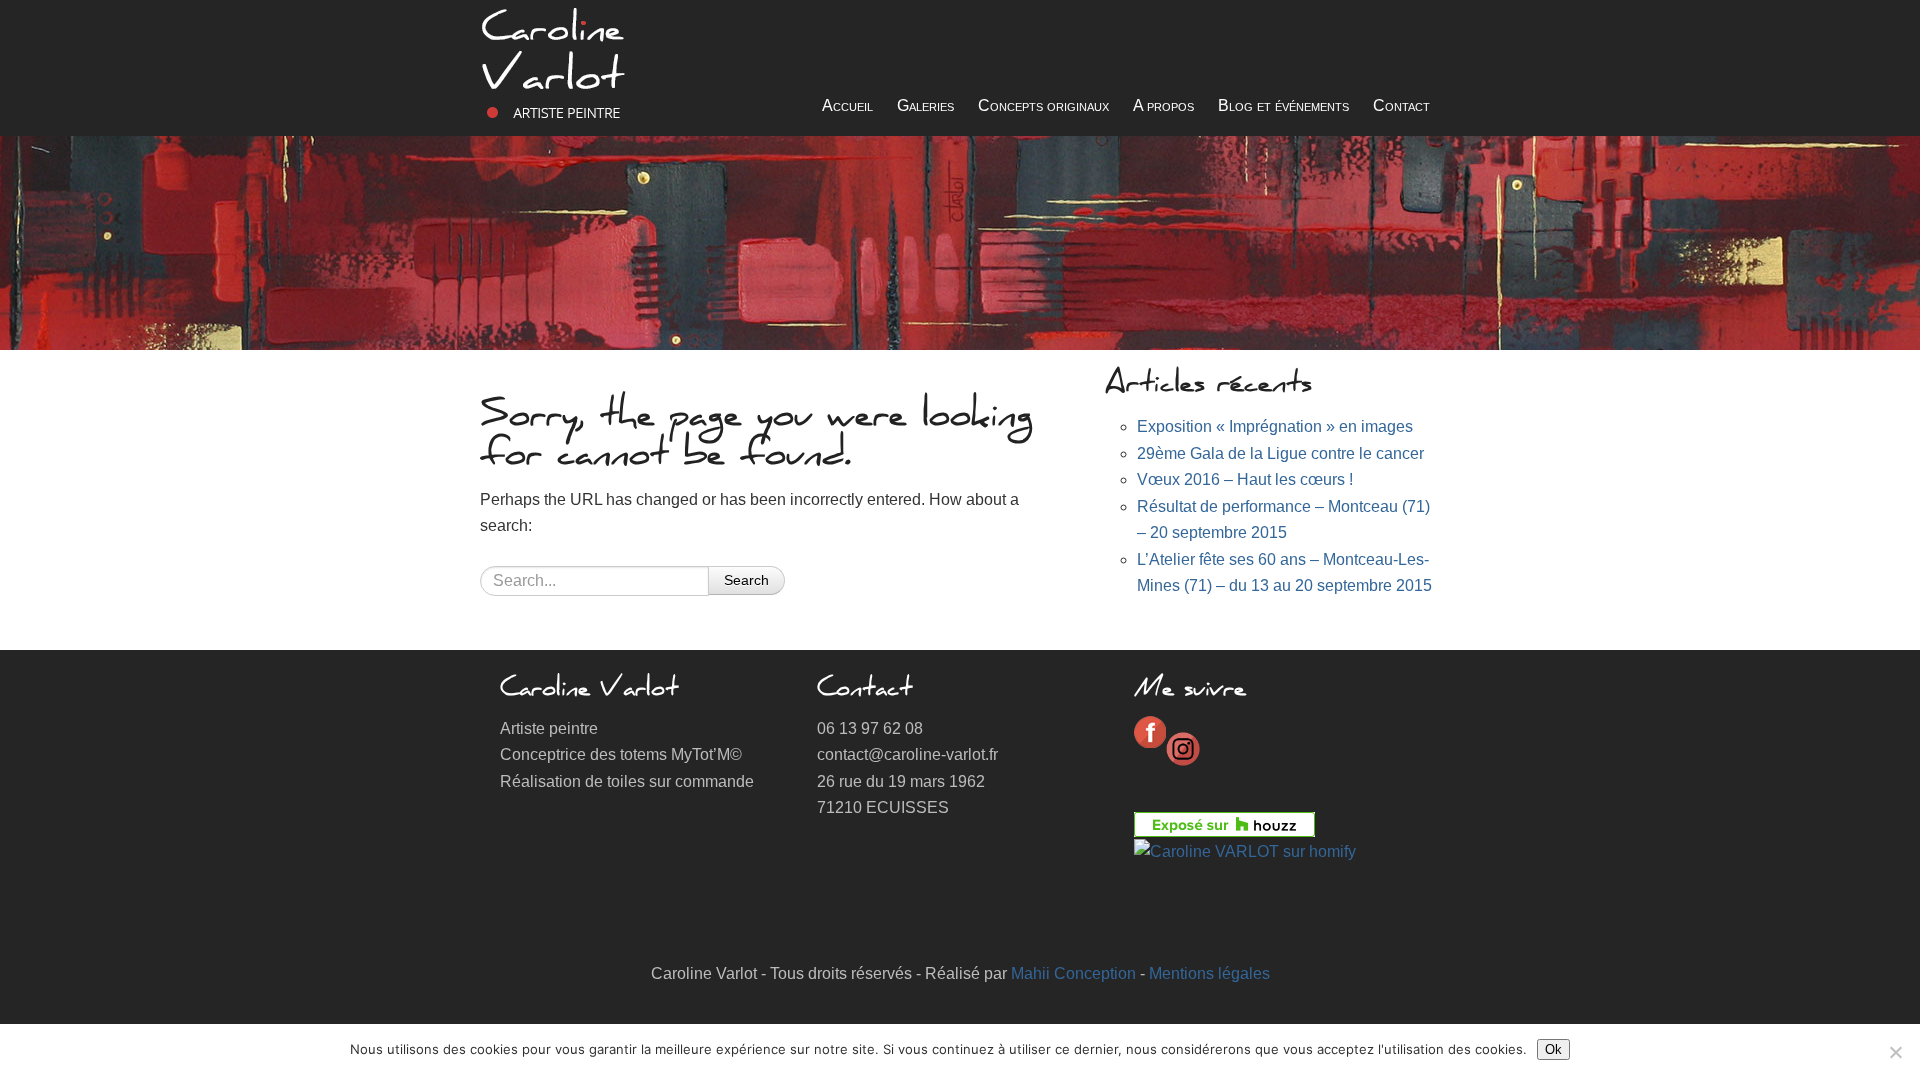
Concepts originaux (1043, 105)
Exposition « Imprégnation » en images (1275, 426)
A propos (1163, 105)
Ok (1553, 1049)
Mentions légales (1209, 973)
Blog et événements (1283, 105)
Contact (1401, 105)
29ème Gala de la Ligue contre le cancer (1280, 453)
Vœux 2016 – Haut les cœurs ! (1245, 479)
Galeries (925, 105)
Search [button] (746, 580)
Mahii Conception (1073, 973)
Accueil (847, 105)
